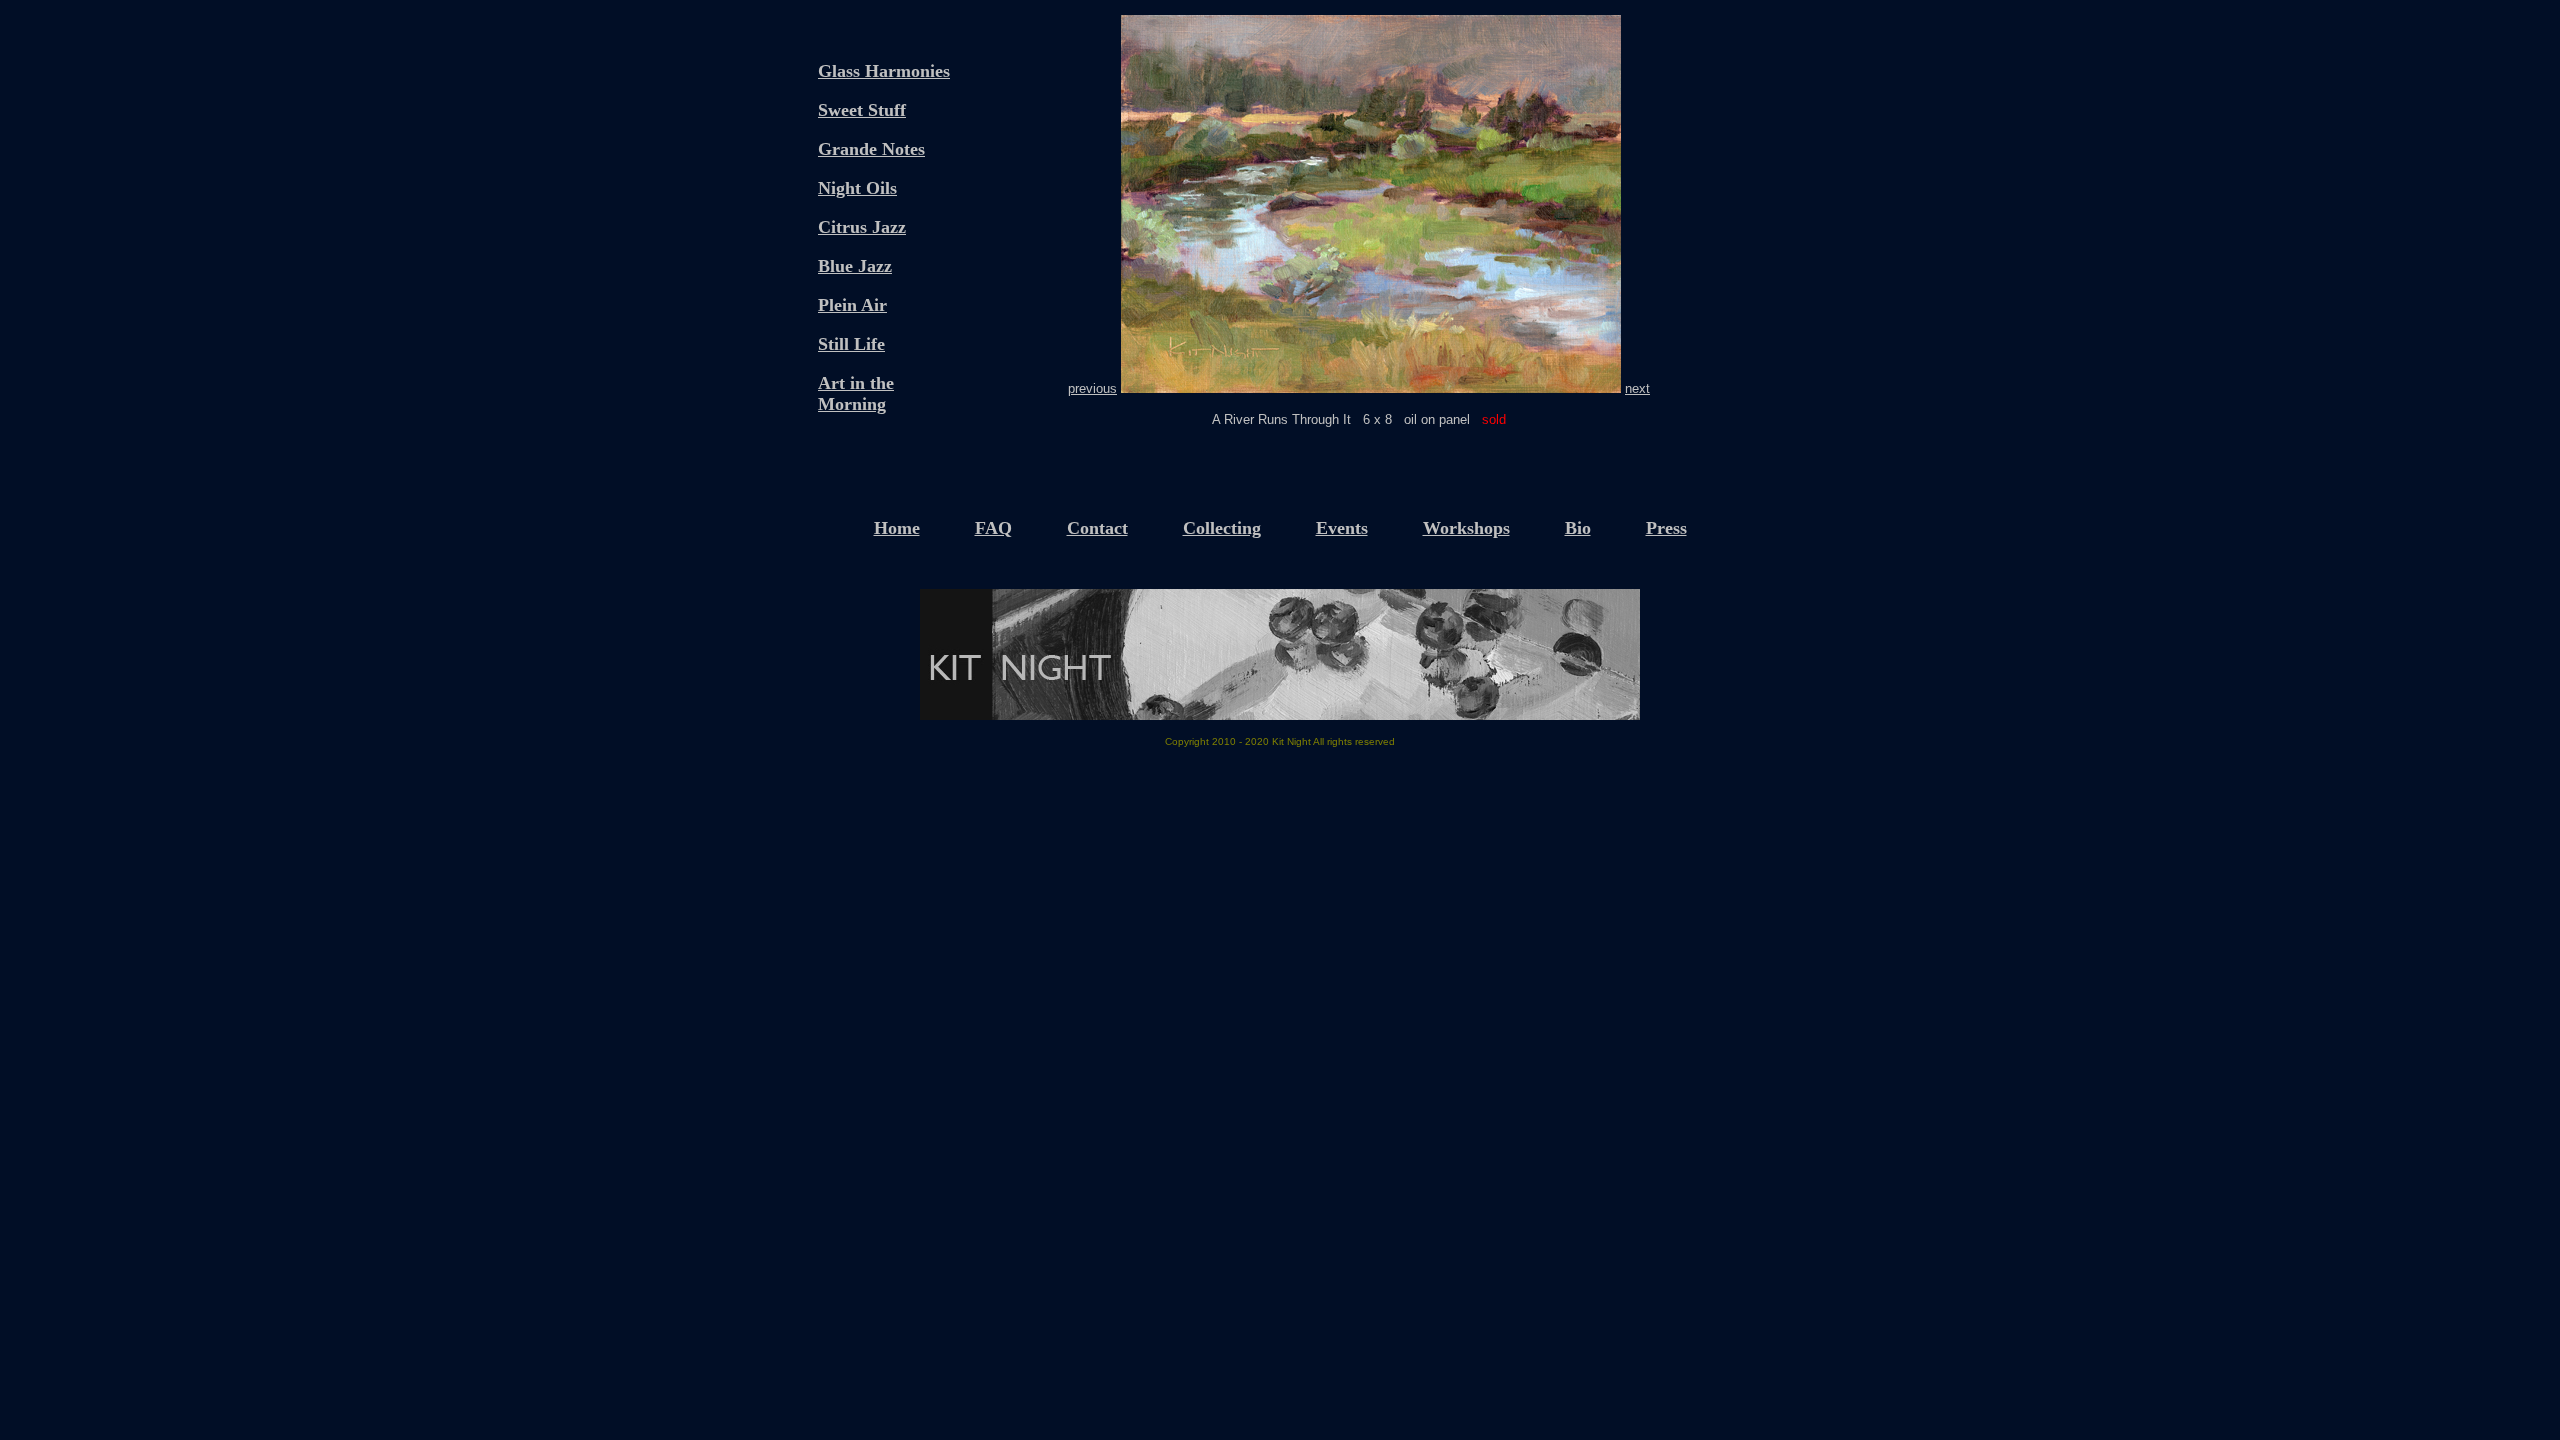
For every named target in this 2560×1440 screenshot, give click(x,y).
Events (1342, 528)
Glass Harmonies (884, 71)
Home (897, 528)
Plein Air (852, 305)
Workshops (1466, 528)
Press (1666, 528)
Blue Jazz (855, 266)
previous (1092, 388)
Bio (1578, 528)
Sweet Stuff (862, 110)
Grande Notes (871, 149)
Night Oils (857, 188)
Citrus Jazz (862, 227)
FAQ (993, 528)
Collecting (1222, 528)
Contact (1097, 528)
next (1637, 388)
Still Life (851, 344)
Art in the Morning (856, 393)
